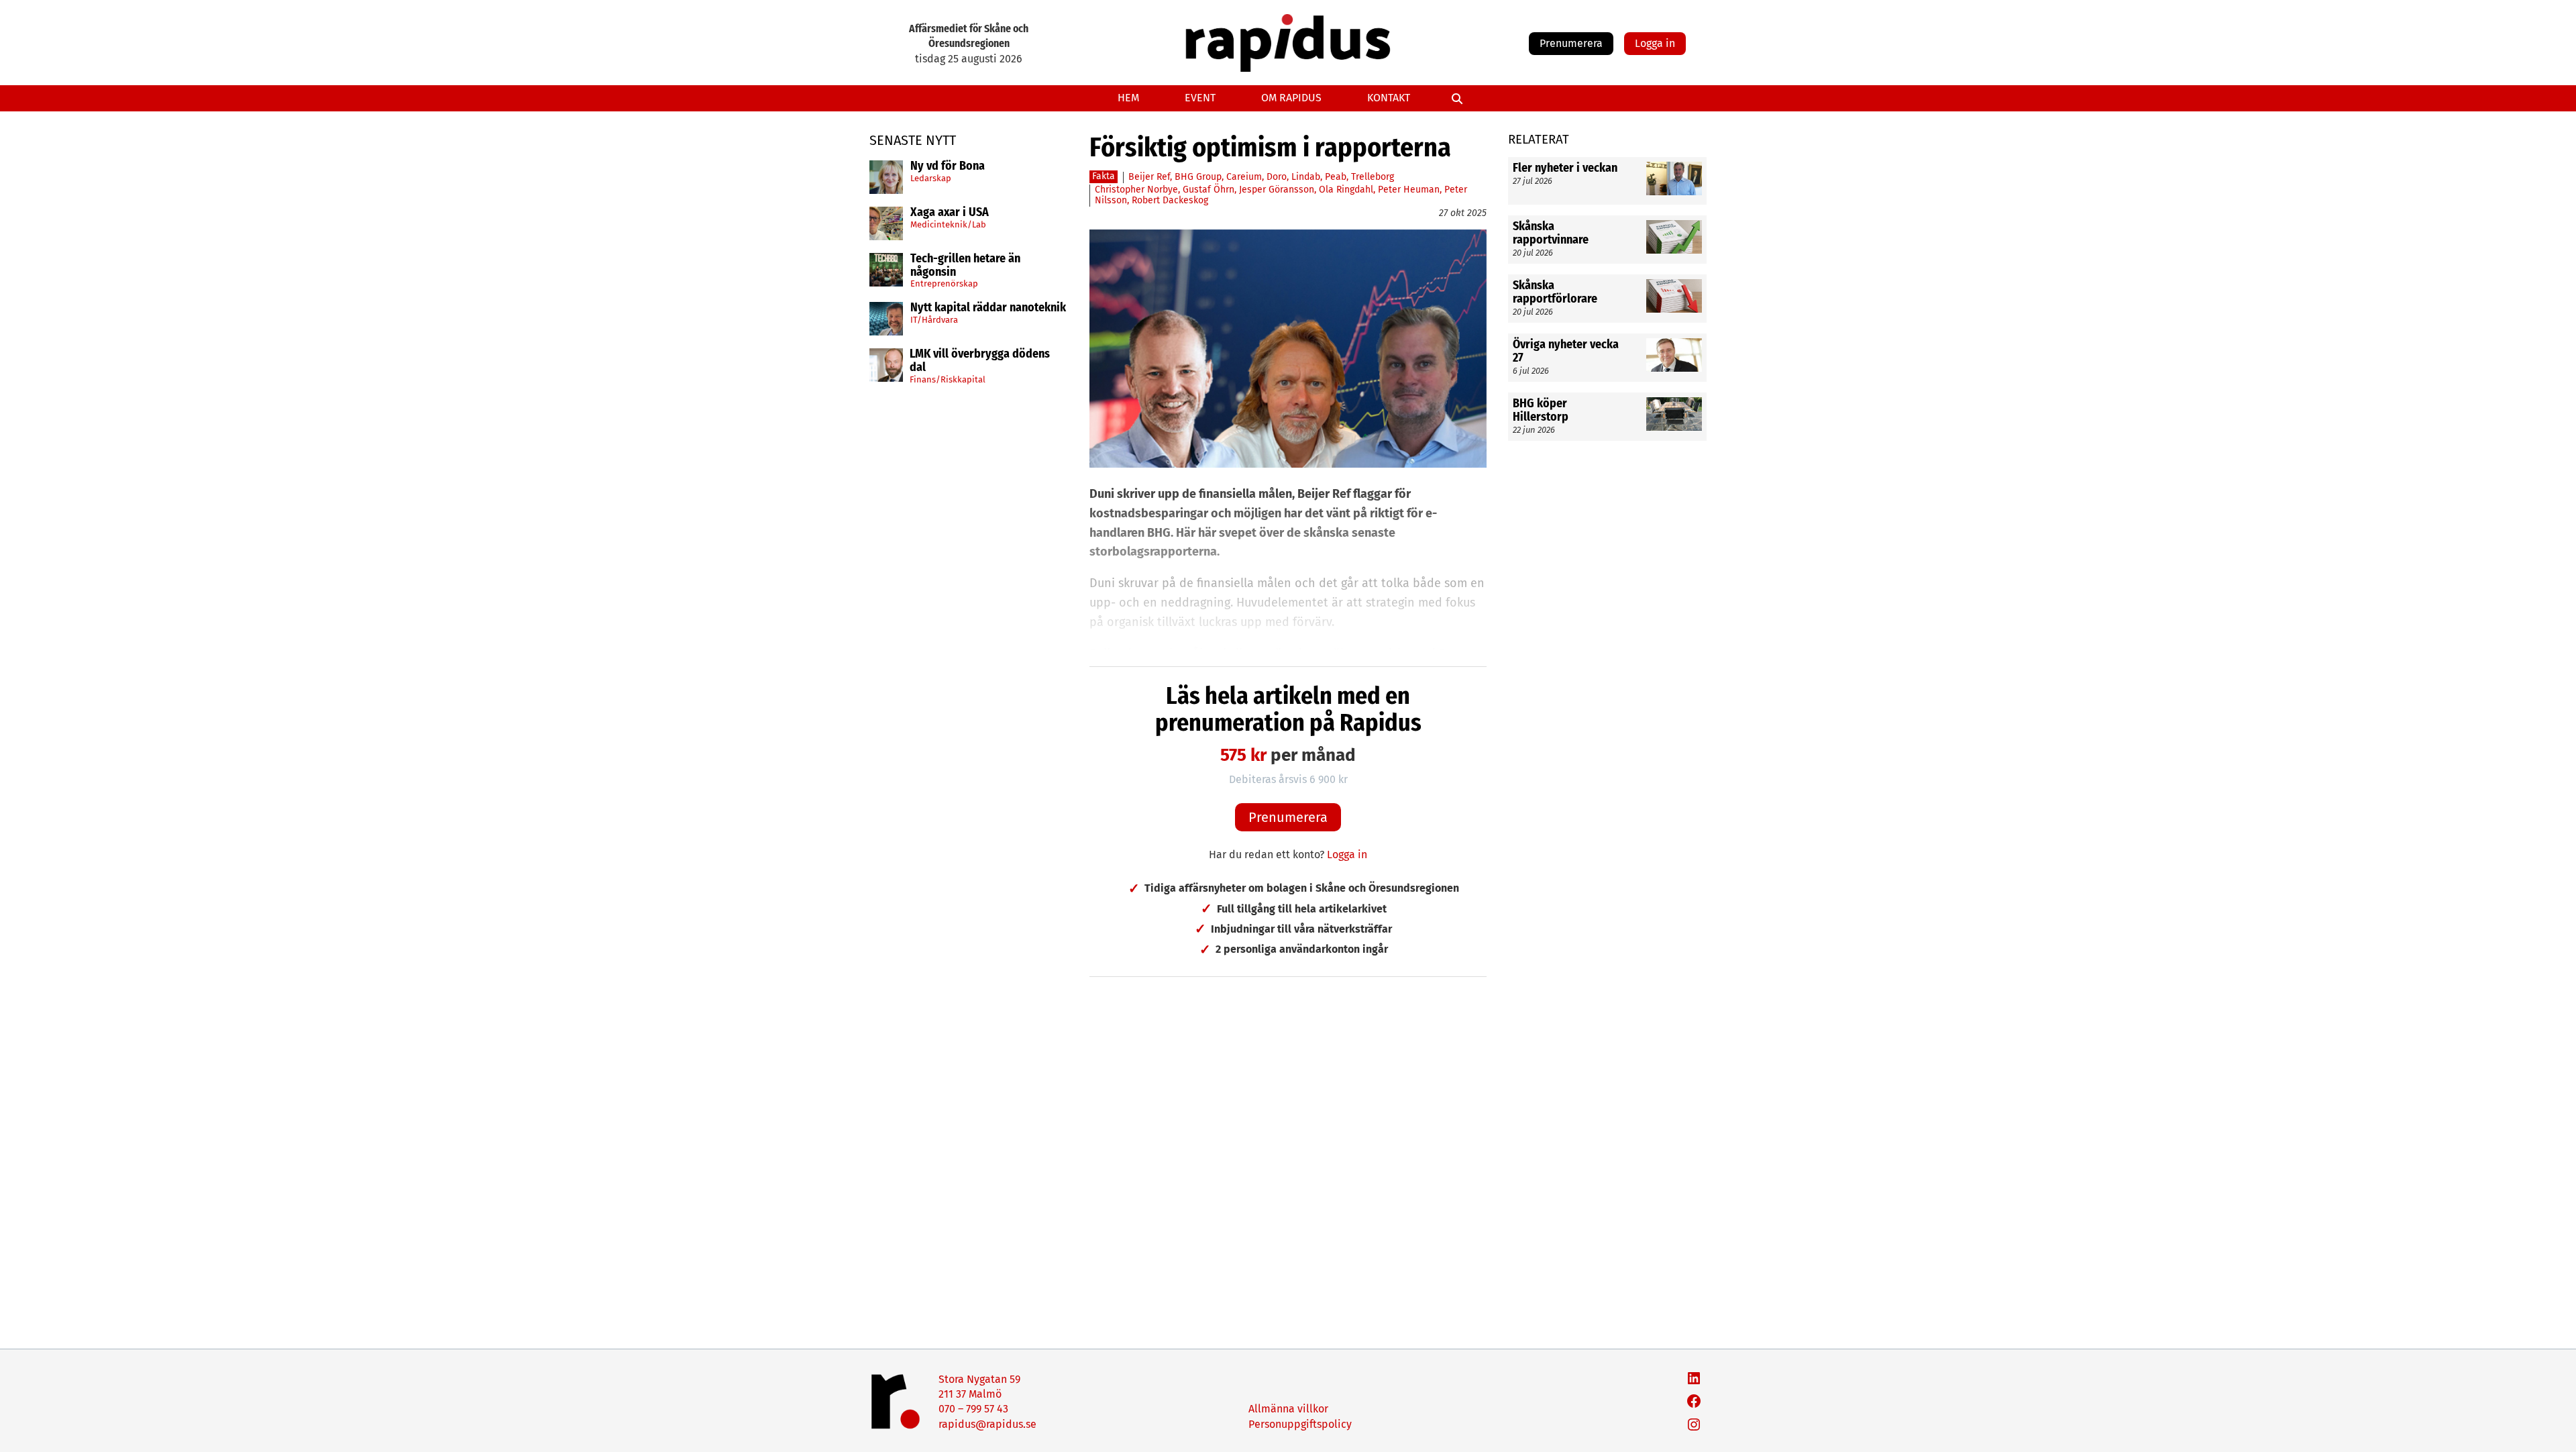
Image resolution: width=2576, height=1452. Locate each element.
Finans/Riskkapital (948, 379)
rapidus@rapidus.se (987, 1424)
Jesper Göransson (1277, 190)
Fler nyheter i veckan (1565, 168)
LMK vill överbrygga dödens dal (980, 361)
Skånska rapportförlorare (1555, 293)
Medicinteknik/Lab (948, 224)
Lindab (1306, 177)
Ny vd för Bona (948, 166)
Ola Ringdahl (1346, 190)
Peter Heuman (1409, 190)
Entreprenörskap (944, 283)
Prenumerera (1571, 43)
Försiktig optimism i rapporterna (1270, 148)
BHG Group (1198, 177)
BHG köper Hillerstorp (1541, 411)
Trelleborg (1373, 177)
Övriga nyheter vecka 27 (1566, 352)
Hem (1128, 98)
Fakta (1104, 176)
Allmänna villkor (1288, 1409)
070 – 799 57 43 (973, 1409)
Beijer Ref (1149, 177)
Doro (1277, 177)
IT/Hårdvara (934, 320)
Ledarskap (931, 178)
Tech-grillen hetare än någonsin (965, 266)
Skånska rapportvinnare (1551, 234)
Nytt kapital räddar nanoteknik (988, 308)
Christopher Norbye (1136, 190)
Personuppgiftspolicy (1300, 1424)
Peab (1336, 177)
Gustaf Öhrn (1209, 190)
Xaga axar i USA (950, 213)
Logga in (1655, 43)
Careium (1244, 177)
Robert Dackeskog (1170, 200)
